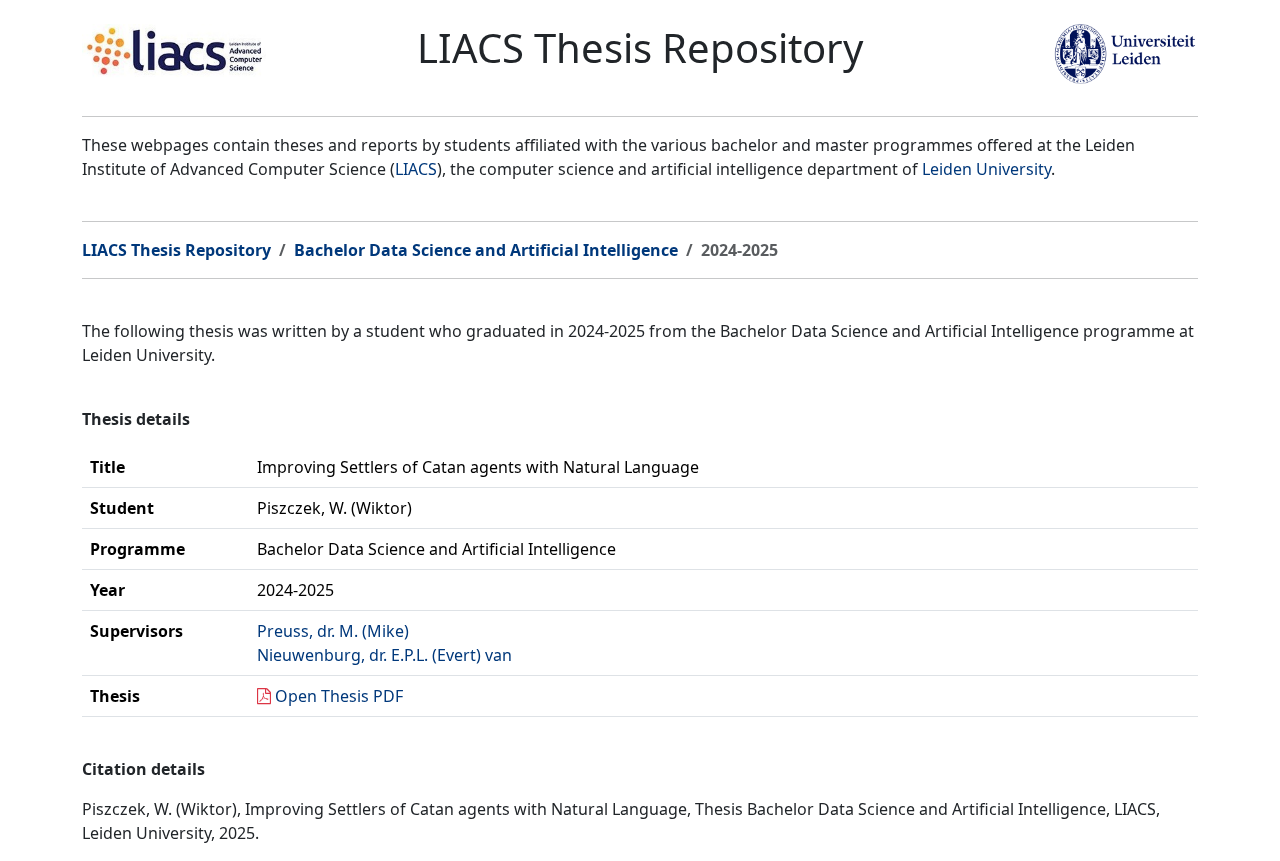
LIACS (416, 169)
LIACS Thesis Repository (176, 250)
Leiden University (986, 169)
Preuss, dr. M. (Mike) (333, 631)
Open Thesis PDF (339, 696)
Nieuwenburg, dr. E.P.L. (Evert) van (384, 655)
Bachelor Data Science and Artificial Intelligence (486, 250)
